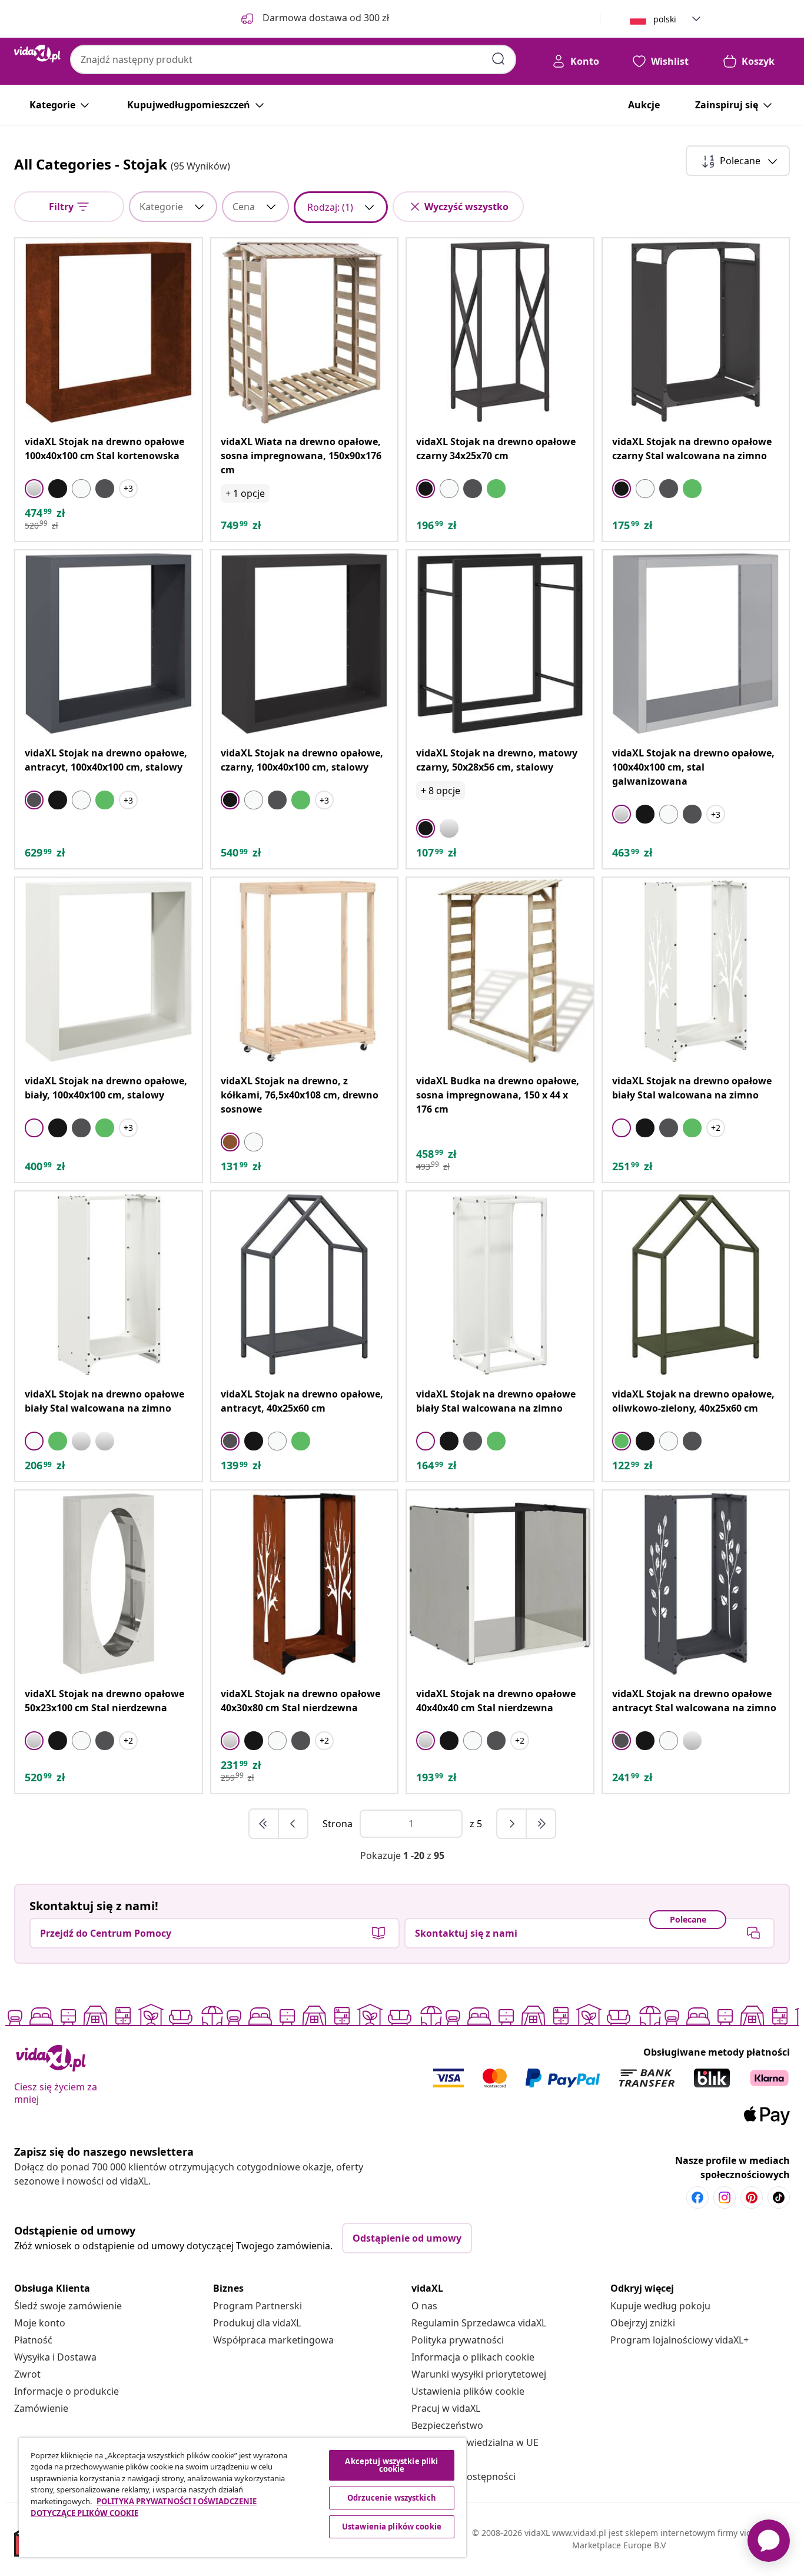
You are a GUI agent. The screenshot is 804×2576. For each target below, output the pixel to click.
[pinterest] (752, 2197)
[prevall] (264, 1824)
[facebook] (697, 2197)
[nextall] (541, 1824)
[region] (242, 2497)
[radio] (34, 489)
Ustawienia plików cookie (468, 2391)
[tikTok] (779, 2197)
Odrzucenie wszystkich (392, 2498)
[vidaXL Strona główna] (37, 54)
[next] (512, 1824)
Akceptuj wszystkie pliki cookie (391, 2465)
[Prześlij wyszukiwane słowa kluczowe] (499, 59)
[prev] (293, 1824)
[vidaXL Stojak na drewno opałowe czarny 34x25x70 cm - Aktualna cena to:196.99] (500, 332)
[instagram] (725, 2197)
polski (665, 19)
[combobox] (293, 59)
